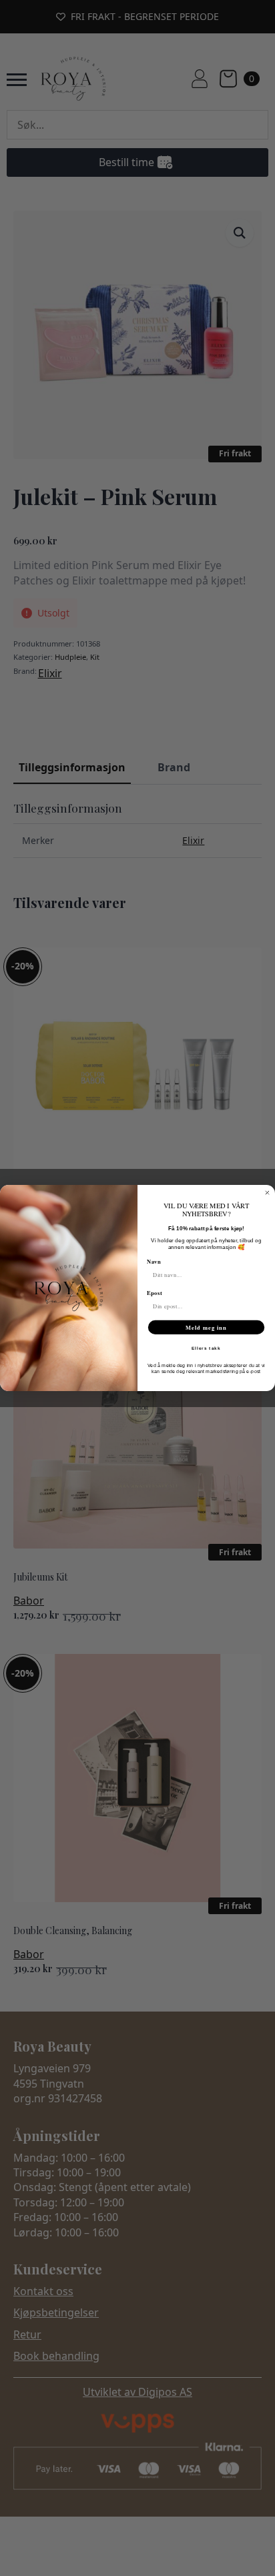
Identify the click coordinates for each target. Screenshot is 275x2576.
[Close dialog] (267, 1193)
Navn (154, 1262)
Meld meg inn (206, 1327)
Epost (155, 1293)
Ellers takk (206, 1348)
